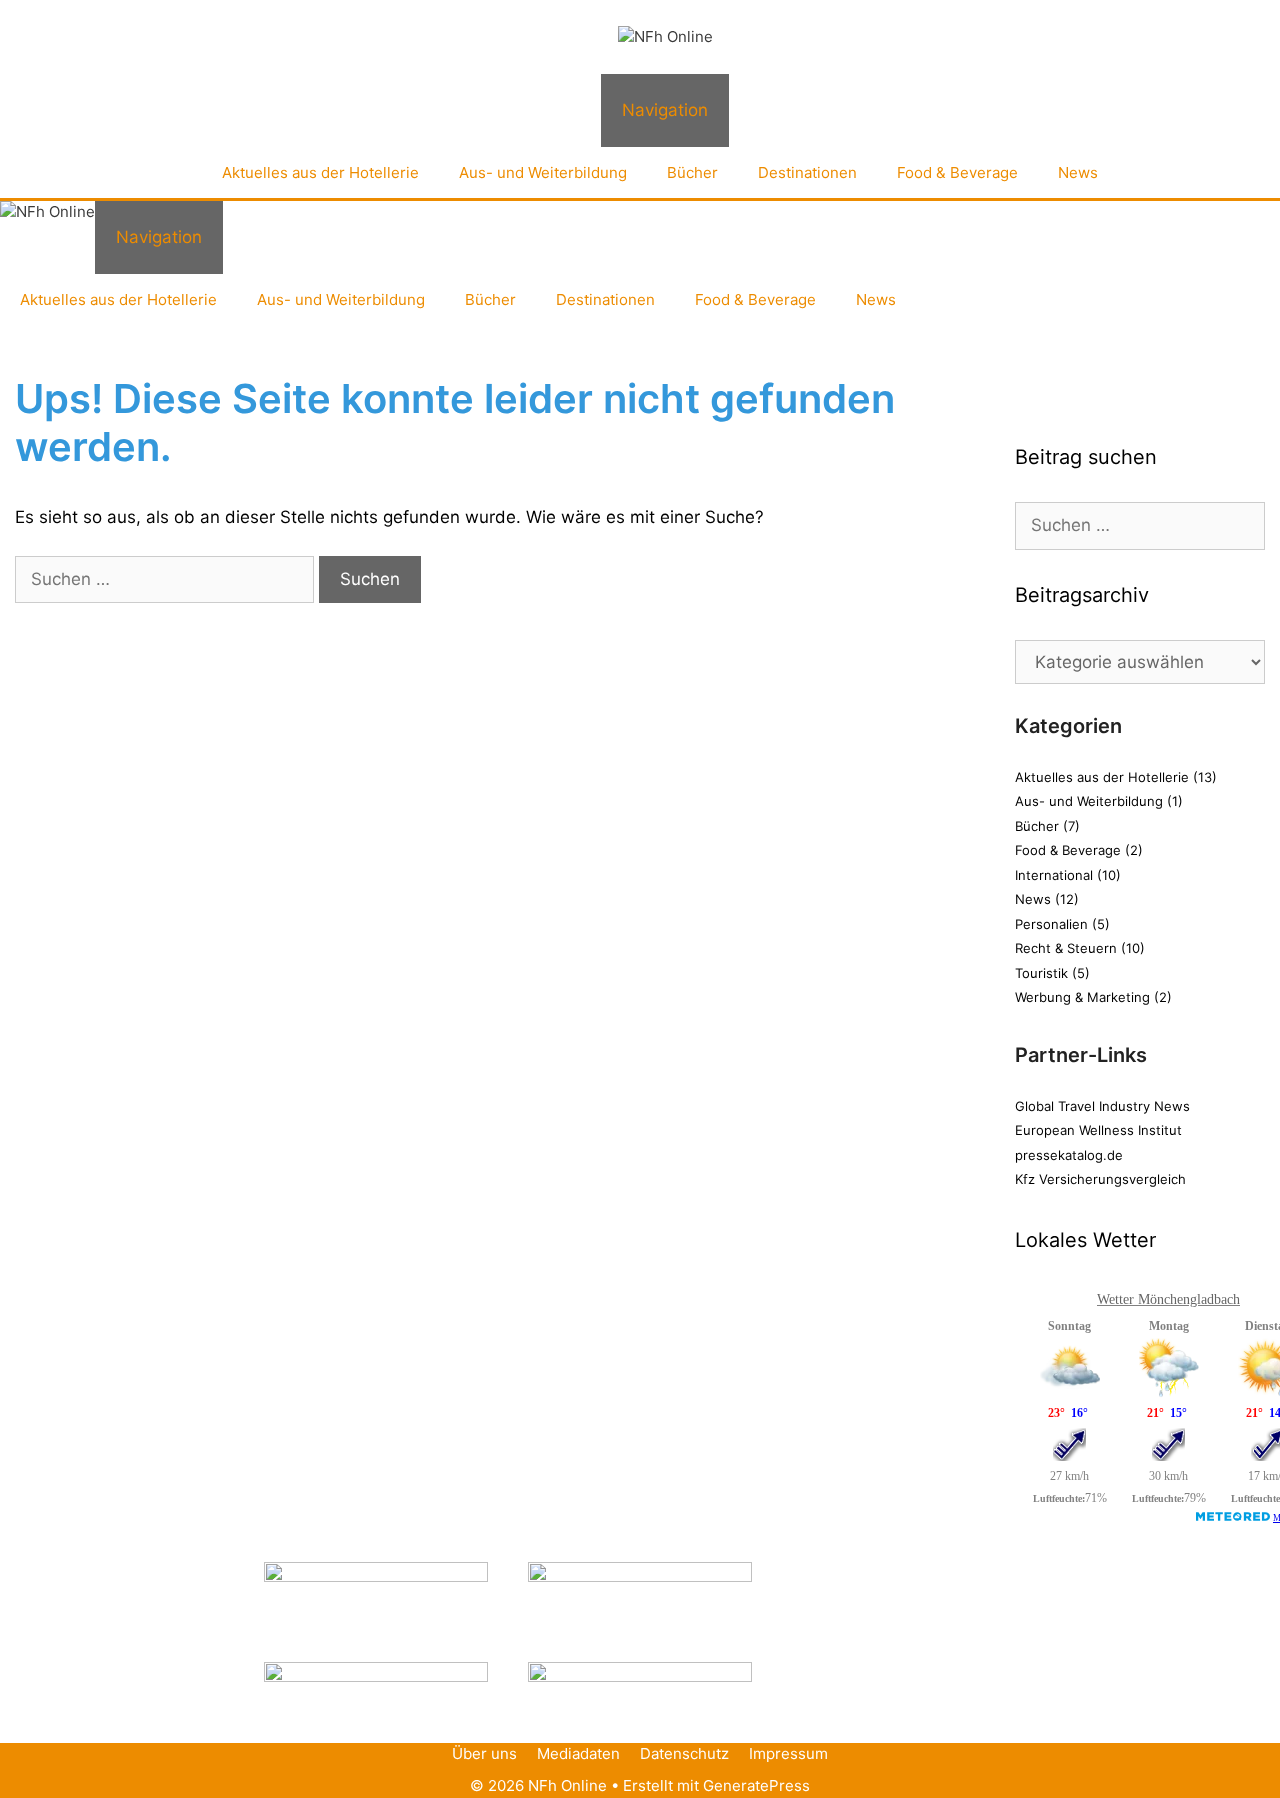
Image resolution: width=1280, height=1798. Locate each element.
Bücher (692, 172)
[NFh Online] (665, 37)
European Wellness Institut (1098, 1130)
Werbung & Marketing (1082, 997)
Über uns (484, 1753)
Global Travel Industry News (1102, 1106)
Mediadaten (578, 1753)
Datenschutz (684, 1753)
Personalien (1051, 924)
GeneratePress (756, 1785)
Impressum (788, 1753)
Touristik (1041, 973)
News (1078, 172)
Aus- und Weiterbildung (543, 172)
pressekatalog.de (1069, 1155)
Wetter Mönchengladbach (1168, 1299)
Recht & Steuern (1066, 948)
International (1054, 875)
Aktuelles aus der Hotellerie (320, 172)
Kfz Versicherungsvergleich (1100, 1179)
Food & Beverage (957, 172)
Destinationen (807, 172)
